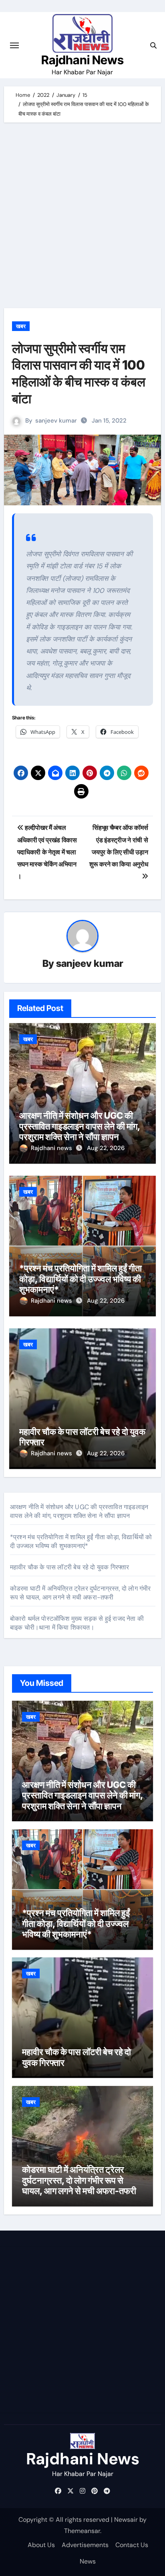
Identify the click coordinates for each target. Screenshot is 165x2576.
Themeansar (82, 2531)
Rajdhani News (82, 60)
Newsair (126, 2520)
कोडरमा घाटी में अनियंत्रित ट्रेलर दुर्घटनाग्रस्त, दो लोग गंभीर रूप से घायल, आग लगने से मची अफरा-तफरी (80, 1593)
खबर (21, 326)
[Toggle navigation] (14, 45)
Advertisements (85, 2545)
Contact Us (132, 2545)
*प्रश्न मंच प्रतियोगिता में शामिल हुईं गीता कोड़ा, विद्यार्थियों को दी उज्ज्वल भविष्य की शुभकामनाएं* (80, 1279)
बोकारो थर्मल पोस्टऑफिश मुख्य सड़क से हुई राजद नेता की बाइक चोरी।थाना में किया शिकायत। (77, 1623)
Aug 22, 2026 (106, 1148)
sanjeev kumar (56, 421)
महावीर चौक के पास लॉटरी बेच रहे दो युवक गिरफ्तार (70, 1567)
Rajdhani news (52, 1148)
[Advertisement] (82, 217)
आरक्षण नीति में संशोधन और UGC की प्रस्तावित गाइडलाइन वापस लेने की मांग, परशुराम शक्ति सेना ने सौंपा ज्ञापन (80, 1126)
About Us (41, 2545)
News (88, 2561)
